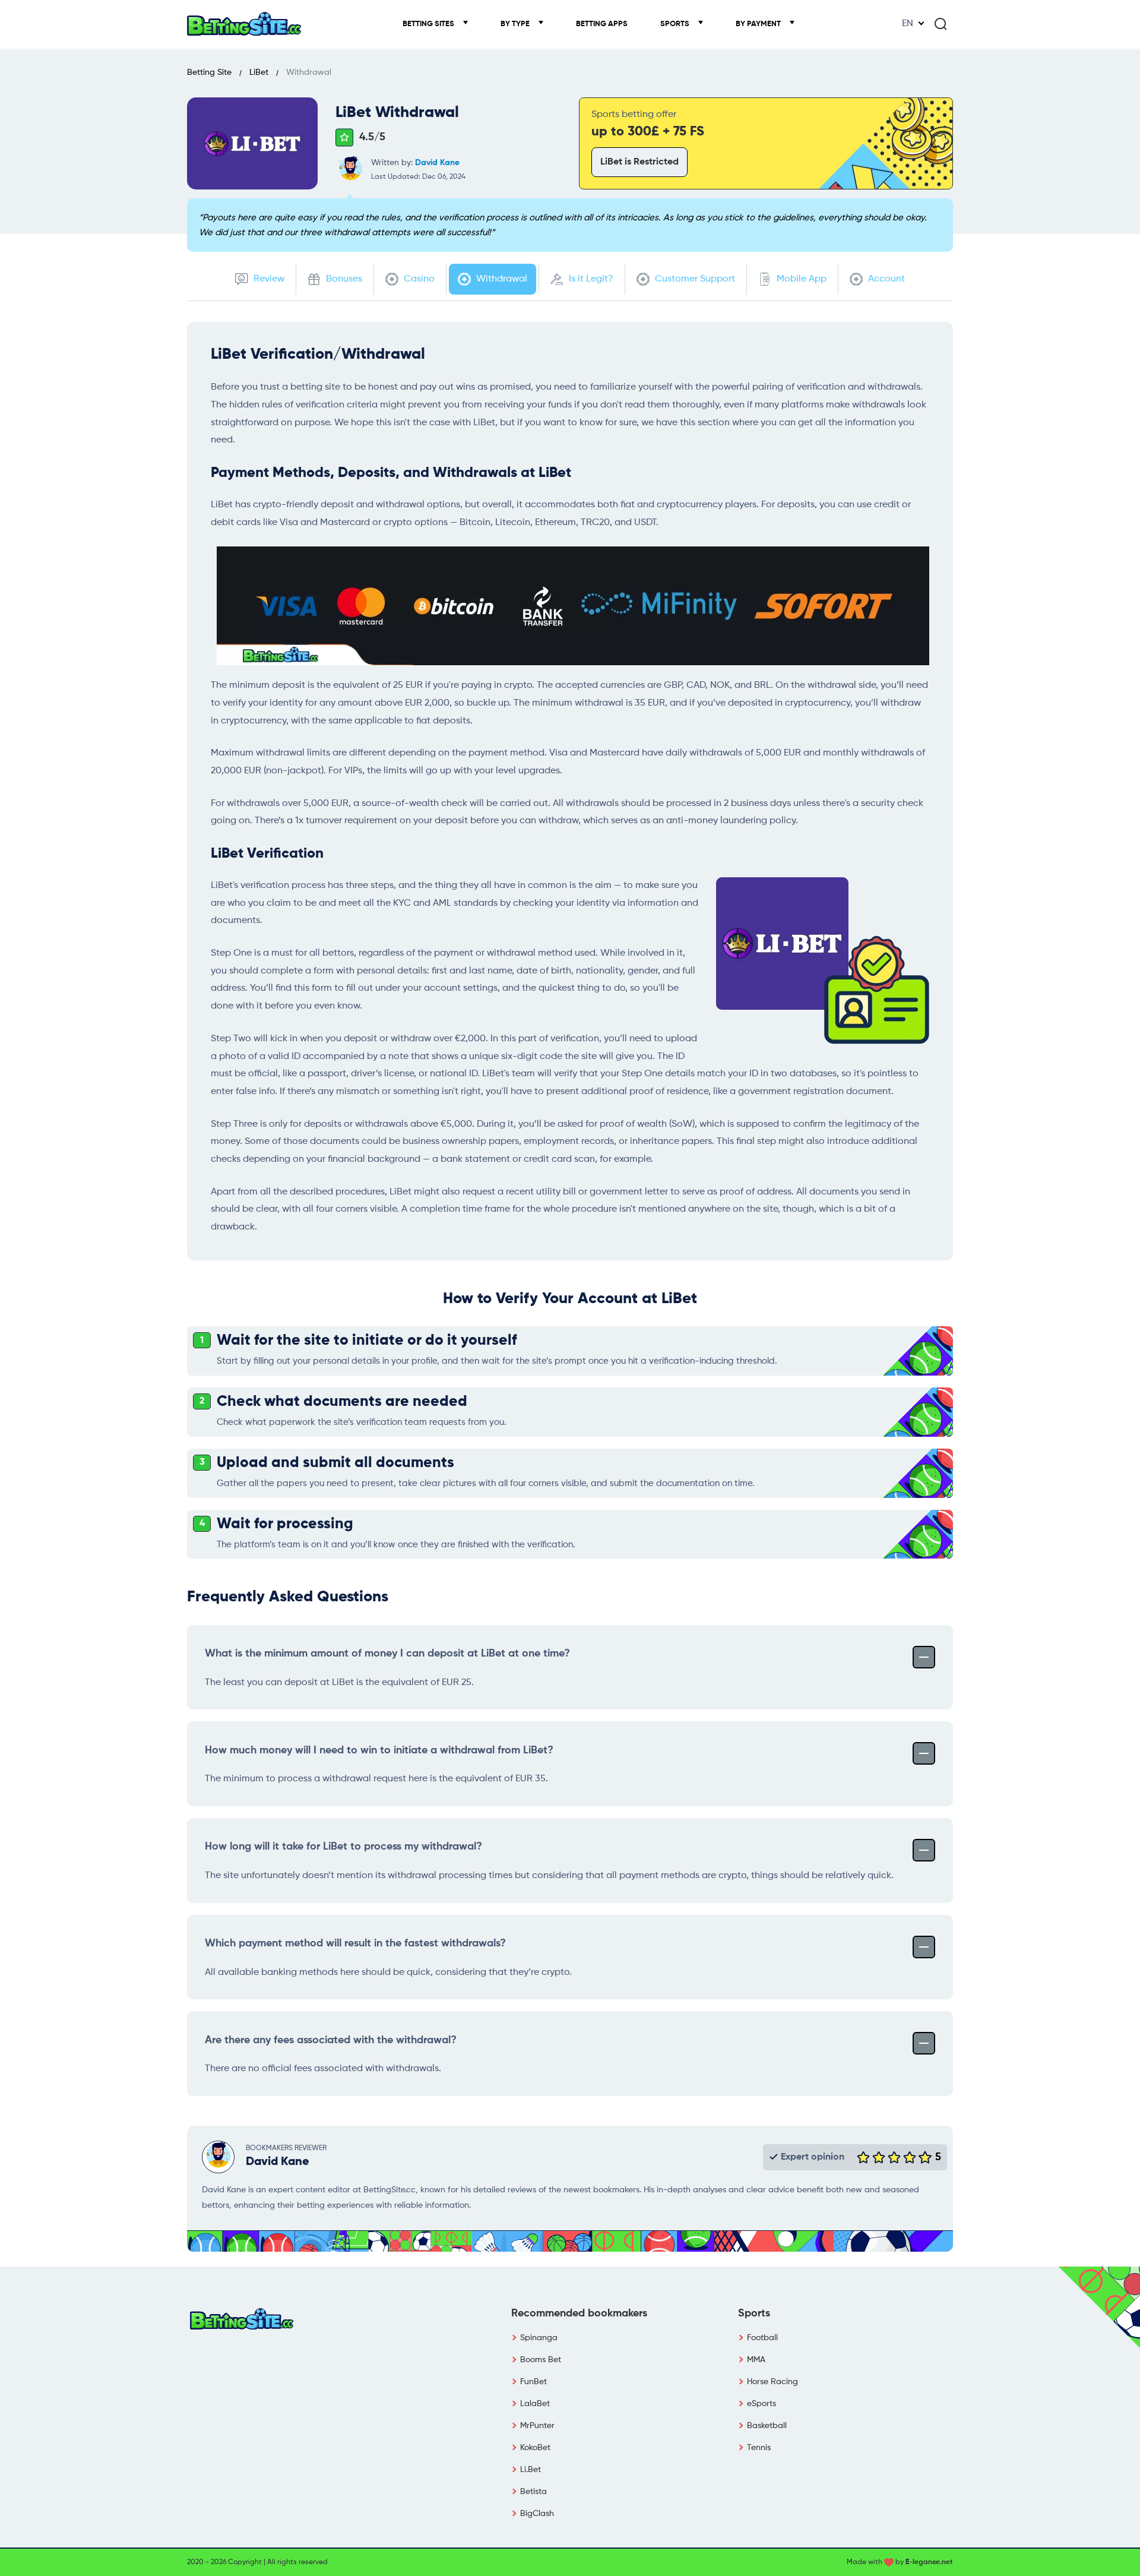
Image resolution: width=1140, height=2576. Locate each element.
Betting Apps (602, 24)
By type (516, 24)
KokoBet (535, 2448)
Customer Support (694, 279)
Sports (676, 24)
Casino (418, 279)
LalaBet (535, 2404)
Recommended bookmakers (579, 2313)
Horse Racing (772, 2382)
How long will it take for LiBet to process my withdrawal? (343, 1847)
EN (908, 24)
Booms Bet (541, 2360)
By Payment (759, 24)
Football (762, 2338)
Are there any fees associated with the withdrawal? (331, 2040)
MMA (756, 2360)
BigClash (537, 2514)
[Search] (940, 24)
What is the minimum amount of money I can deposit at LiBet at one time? (387, 1654)
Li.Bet (531, 2470)
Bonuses (343, 279)
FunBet (533, 2382)
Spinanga (539, 2338)
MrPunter (537, 2426)
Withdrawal (501, 279)
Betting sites (429, 24)
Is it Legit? (590, 279)
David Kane (437, 163)
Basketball (767, 2426)
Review (268, 279)
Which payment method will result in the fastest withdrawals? (355, 1943)
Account (885, 279)
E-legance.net (929, 2562)
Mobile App (800, 279)
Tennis (759, 2448)
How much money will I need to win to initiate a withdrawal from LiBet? (379, 1750)
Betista (533, 2492)
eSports (761, 2404)
